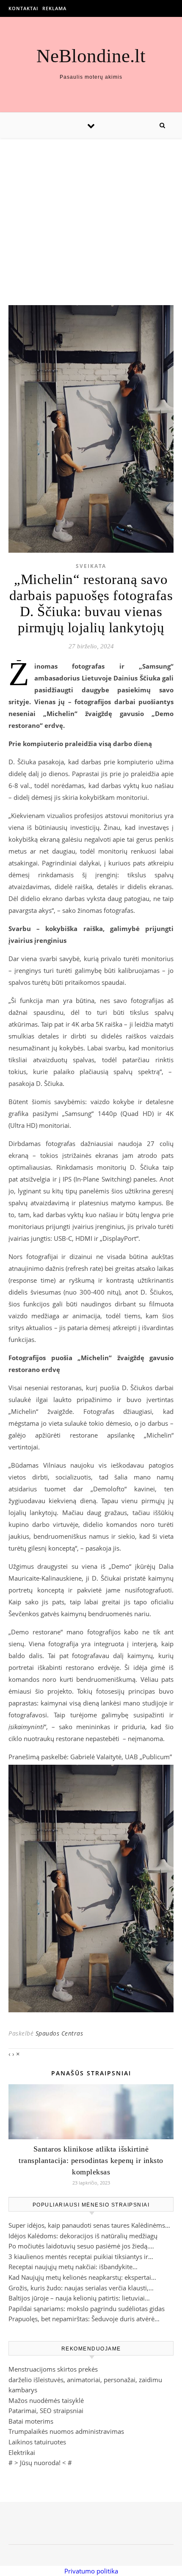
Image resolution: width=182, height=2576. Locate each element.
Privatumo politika (91, 2571)
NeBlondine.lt (91, 56)
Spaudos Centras (59, 2033)
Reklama (54, 8)
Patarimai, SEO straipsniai (46, 2411)
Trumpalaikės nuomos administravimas (66, 2431)
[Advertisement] (91, 213)
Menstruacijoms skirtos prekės (53, 2369)
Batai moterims (31, 2421)
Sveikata (91, 566)
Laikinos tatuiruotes (37, 2442)
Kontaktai (23, 8)
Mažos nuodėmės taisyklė (46, 2400)
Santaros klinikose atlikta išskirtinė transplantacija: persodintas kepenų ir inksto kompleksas (91, 2160)
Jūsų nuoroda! (40, 2463)
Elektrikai (22, 2452)
